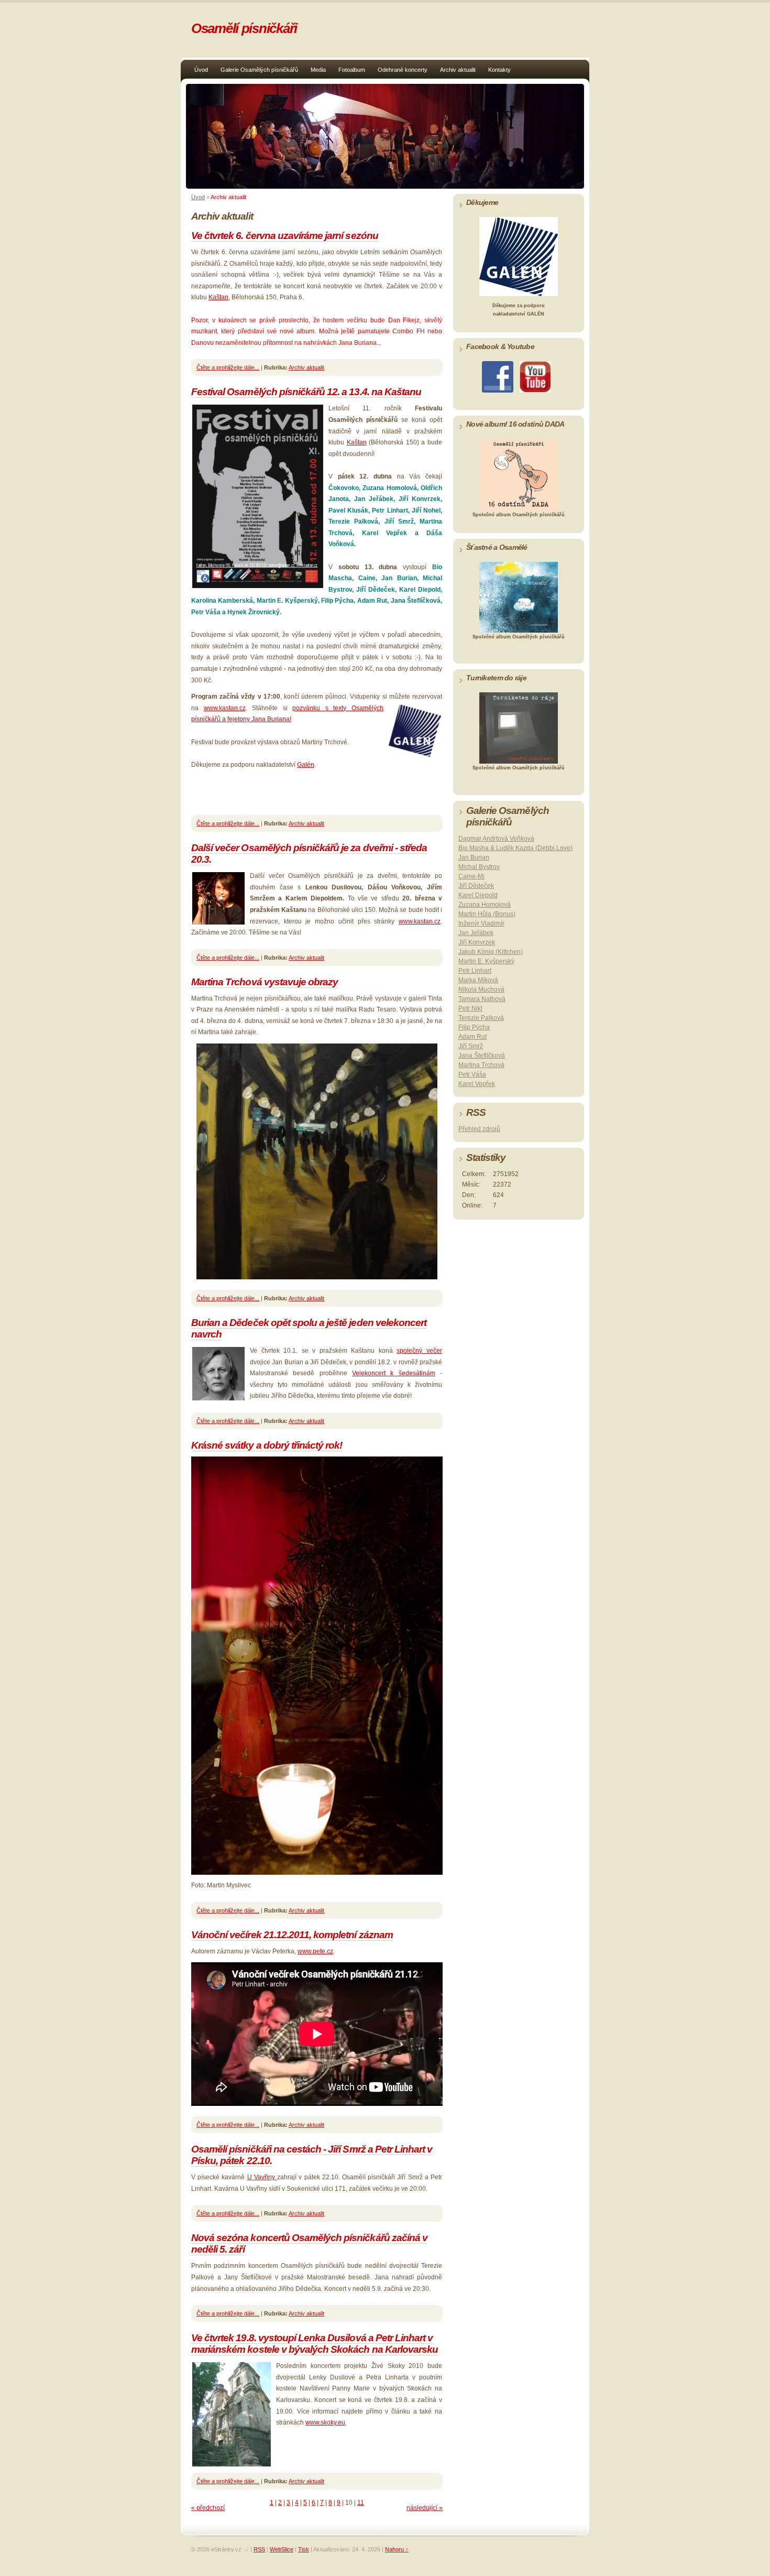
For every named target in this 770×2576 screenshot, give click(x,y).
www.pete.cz (315, 1951)
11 (361, 2503)
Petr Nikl (470, 1008)
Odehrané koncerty (403, 70)
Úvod (201, 70)
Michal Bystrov (479, 867)
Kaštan (218, 297)
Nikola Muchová (481, 990)
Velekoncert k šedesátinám (394, 1373)
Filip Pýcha (474, 1027)
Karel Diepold (478, 895)
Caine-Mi (471, 876)
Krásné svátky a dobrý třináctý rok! (267, 1445)
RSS (259, 2549)
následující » (425, 2508)
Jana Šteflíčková (482, 1056)
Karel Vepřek (477, 1084)
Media (318, 70)
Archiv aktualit (458, 70)
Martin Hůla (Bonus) (487, 914)
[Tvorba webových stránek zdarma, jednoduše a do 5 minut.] (247, 2550)
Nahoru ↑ (397, 2549)
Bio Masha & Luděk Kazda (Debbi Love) (515, 848)
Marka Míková (478, 980)
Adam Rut (472, 1037)
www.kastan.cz (225, 708)
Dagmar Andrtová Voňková (496, 839)
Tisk (304, 2549)
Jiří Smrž (471, 1046)
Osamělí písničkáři (244, 28)
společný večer (419, 1351)
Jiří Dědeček (476, 886)
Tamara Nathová (482, 999)
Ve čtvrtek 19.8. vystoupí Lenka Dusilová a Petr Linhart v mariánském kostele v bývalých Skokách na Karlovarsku (315, 2344)
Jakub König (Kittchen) (491, 952)
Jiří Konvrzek (477, 942)
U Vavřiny (262, 2177)
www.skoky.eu (325, 2422)
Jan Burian (474, 857)
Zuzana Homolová (485, 905)
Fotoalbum (352, 70)
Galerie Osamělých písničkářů (259, 70)
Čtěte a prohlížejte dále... (228, 367)
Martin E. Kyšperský (486, 961)
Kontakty (499, 70)
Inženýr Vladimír (481, 923)
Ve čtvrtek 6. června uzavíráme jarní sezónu (285, 236)
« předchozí (208, 2508)
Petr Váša (472, 1074)
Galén (306, 765)
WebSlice (282, 2549)
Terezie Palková (481, 1018)
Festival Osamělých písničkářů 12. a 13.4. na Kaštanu (306, 392)
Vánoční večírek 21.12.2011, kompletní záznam (292, 1935)
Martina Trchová (481, 1065)
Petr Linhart (475, 971)
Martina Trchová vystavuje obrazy (265, 982)
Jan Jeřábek (476, 933)
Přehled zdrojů (479, 1129)
